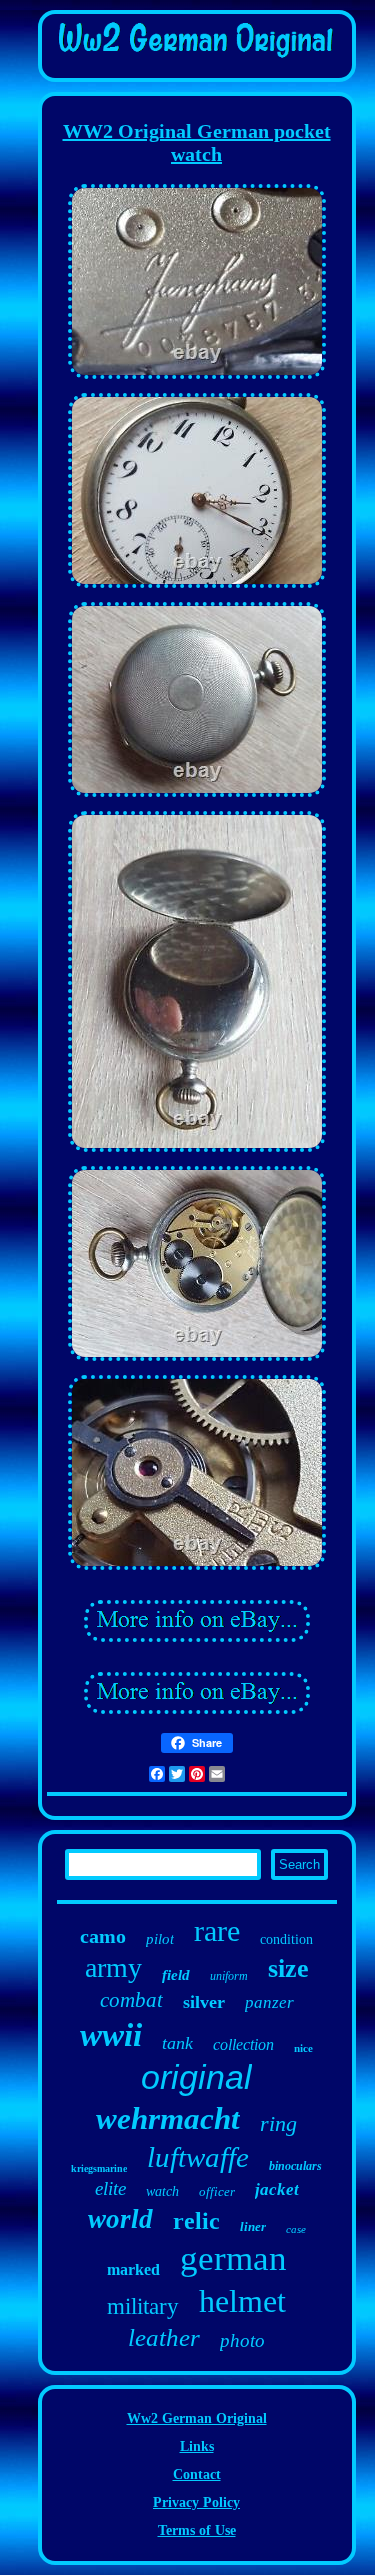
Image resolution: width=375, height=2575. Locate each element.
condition (286, 1939)
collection (243, 2044)
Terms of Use (197, 2530)
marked (133, 2269)
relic (196, 2221)
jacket (277, 2189)
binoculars (295, 2166)
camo (103, 1936)
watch (162, 2191)
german (233, 2258)
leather (164, 2337)
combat (131, 2000)
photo (242, 2340)
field (176, 1975)
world (120, 2219)
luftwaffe (198, 2157)
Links (197, 2446)
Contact (197, 2474)
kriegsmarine (99, 2168)
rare (217, 1930)
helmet (242, 2301)
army (113, 1967)
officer (217, 2191)
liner (253, 2226)
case (296, 2229)
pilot (160, 1939)
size (288, 1968)
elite (110, 2188)
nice (303, 2048)
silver (204, 2002)
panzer (269, 2002)
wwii (111, 2035)
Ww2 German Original (197, 2418)
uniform (229, 1976)
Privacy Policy (196, 2502)
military (143, 2306)
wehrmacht (168, 2118)
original (196, 2077)
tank (177, 2043)
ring (278, 2123)
